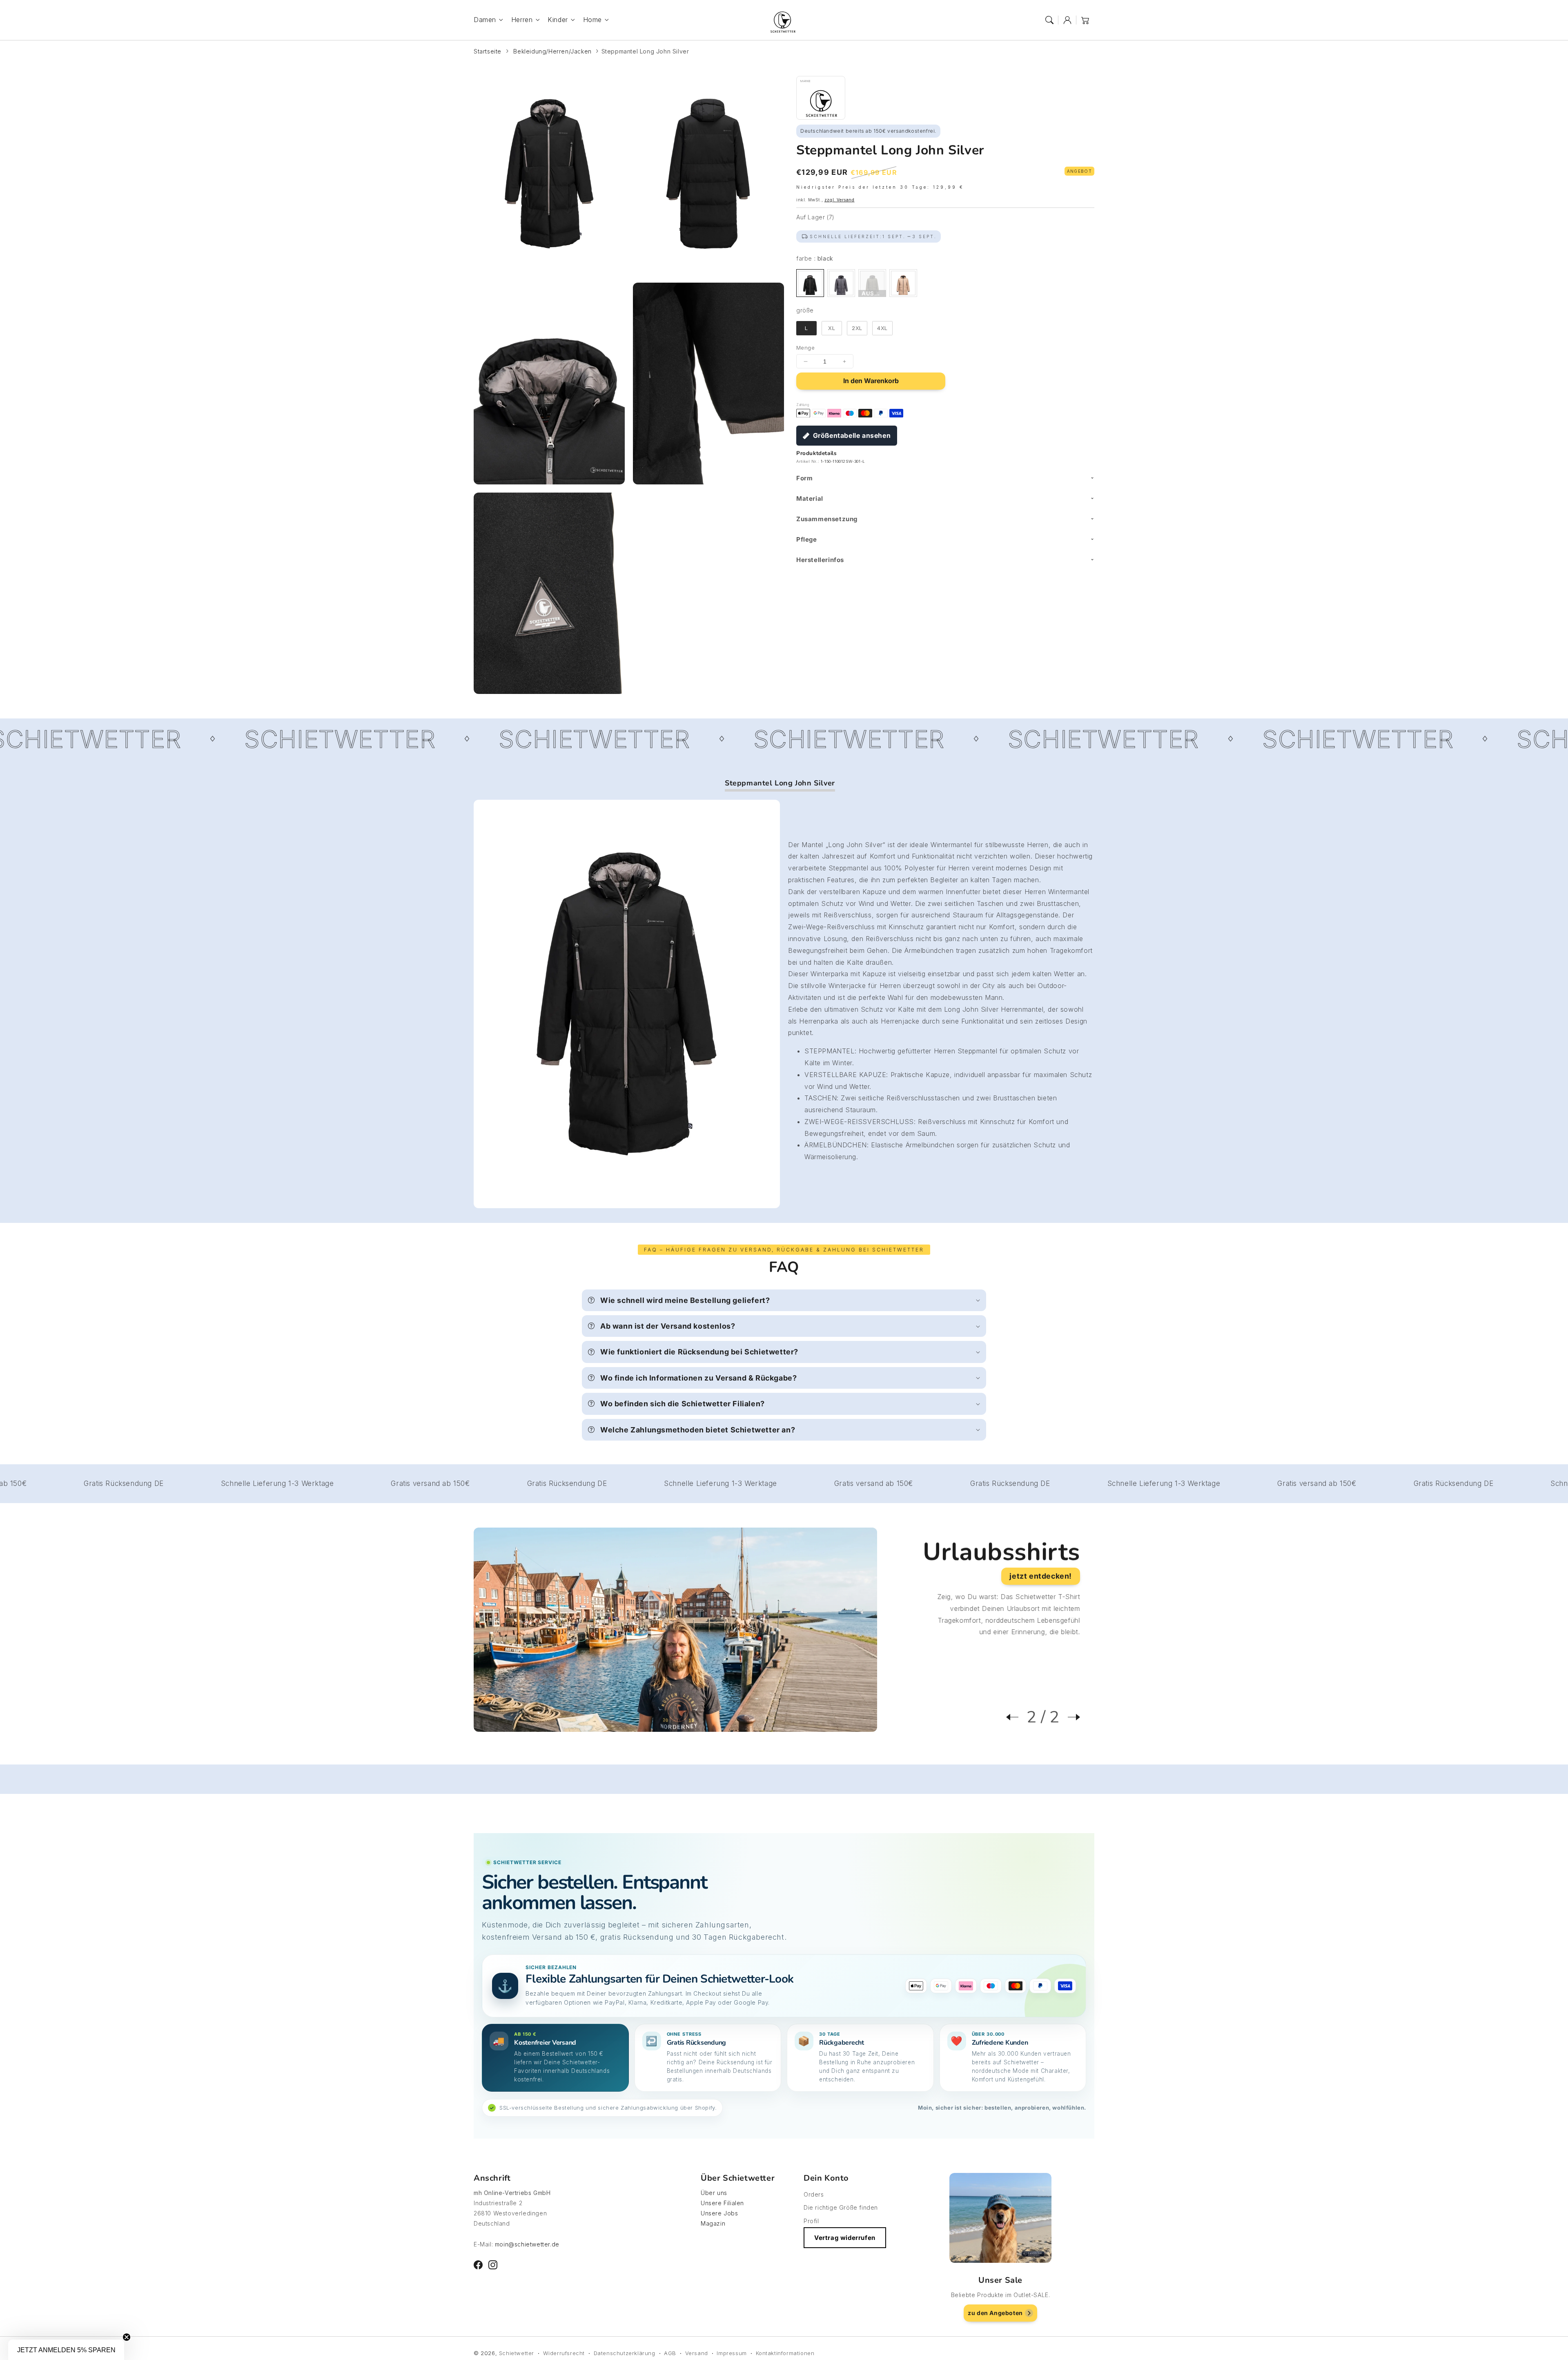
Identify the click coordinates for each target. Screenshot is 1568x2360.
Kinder (558, 20)
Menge (805, 348)
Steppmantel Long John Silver (645, 51)
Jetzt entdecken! (1041, 1576)
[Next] (1070, 1717)
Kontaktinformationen (785, 2353)
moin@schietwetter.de (527, 2244)
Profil (811, 2221)
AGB (670, 2353)
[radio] (810, 283)
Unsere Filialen (722, 2203)
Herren (522, 20)
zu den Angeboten (995, 2313)
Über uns (714, 2193)
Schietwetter (517, 2353)
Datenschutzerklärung (625, 2353)
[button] (1049, 20)
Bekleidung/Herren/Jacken (552, 51)
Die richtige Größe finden (841, 2207)
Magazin (713, 2223)
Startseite (488, 51)
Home (592, 20)
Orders (814, 2194)
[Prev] (1016, 1717)
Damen (485, 20)
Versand (697, 2353)
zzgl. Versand (840, 200)
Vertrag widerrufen (845, 2238)
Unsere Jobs (719, 2213)
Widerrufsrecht (564, 2353)
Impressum (732, 2353)
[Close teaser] (127, 2337)
